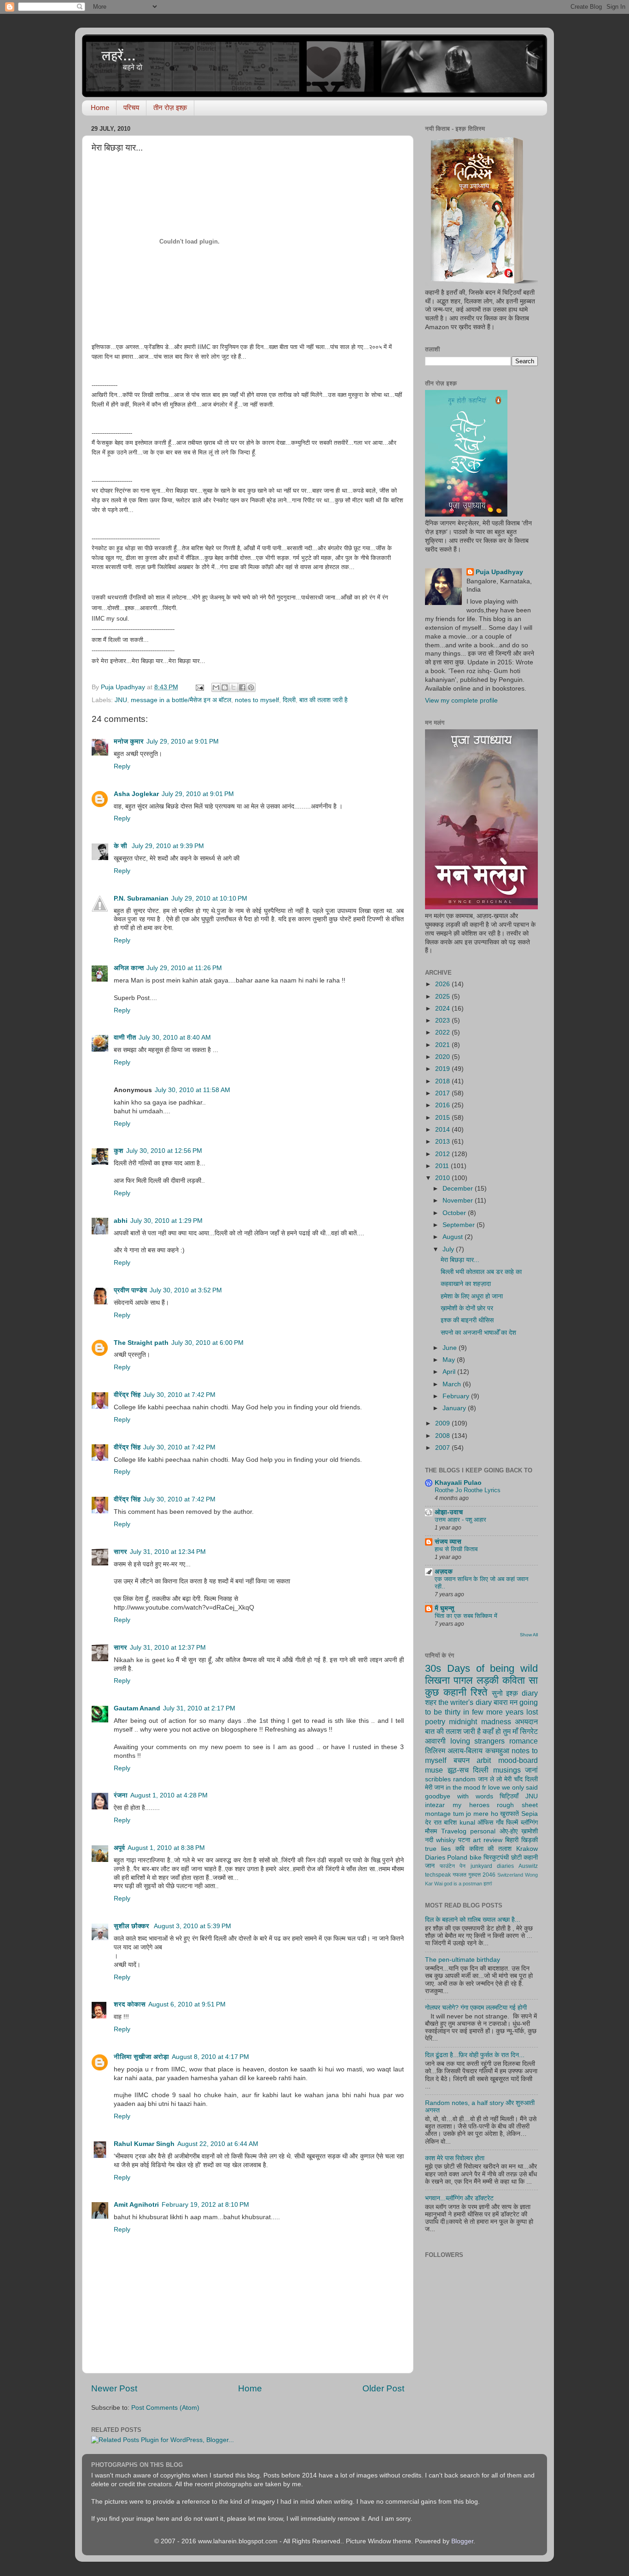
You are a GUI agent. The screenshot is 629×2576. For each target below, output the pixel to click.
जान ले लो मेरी (495, 1779)
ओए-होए (509, 1831)
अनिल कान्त (129, 968)
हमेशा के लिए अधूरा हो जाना (472, 1296)
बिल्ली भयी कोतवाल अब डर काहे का (481, 1272)
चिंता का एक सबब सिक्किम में (466, 1616)
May (450, 1360)
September (460, 1225)
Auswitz (528, 1866)
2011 (443, 1166)
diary (530, 1693)
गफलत (460, 1875)
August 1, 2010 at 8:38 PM (166, 1848)
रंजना (121, 1795)
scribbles (438, 1779)
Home (100, 108)
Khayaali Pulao (458, 1483)
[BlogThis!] (225, 687)
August (454, 1237)
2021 (443, 1045)
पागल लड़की (476, 1680)
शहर (431, 1702)
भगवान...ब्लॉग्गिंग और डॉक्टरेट (459, 2198)
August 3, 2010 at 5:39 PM (192, 1926)
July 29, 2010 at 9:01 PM (183, 741)
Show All (529, 1635)
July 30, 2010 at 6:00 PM (207, 1343)
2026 (443, 984)
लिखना (437, 1680)
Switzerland (510, 1875)
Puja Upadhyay (499, 572)
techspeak (438, 1875)
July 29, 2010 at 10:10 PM (209, 898)
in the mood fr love (473, 1788)
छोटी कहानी (524, 1858)
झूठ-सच (458, 1770)
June (451, 1348)
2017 (443, 1093)
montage (438, 1814)
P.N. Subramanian (141, 898)
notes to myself (257, 700)
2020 (443, 1057)
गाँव (500, 1823)
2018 (443, 1081)
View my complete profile (461, 701)
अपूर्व (119, 1848)
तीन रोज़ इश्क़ (170, 108)
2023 (443, 1021)
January (455, 1408)
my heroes (471, 1805)
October (455, 1213)
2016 (443, 1105)
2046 (489, 1875)
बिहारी (512, 1840)
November (459, 1201)
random (464, 1779)
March (453, 1384)
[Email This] (216, 687)
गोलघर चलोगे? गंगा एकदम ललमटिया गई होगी (476, 2008)
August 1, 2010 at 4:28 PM (169, 1795)
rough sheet (517, 1805)
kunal (467, 1823)
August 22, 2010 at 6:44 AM (218, 2144)
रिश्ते (479, 1692)
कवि (460, 1849)
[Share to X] (233, 687)
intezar (435, 1805)
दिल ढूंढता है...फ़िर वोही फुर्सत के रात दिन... (475, 2055)
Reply (122, 766)
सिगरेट (529, 1731)
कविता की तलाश (491, 1849)
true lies (438, 1849)
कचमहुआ (497, 1750)
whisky (446, 1840)
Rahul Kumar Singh (144, 2144)
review (493, 1840)
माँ (515, 1731)
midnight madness (480, 1721)
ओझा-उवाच (449, 1512)
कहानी (455, 1692)
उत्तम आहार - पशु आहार (460, 1520)
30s (433, 1668)
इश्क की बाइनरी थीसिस (467, 1320)
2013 (443, 1142)
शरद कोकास (130, 2004)
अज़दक (444, 1572)
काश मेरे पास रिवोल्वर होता (455, 2158)
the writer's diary (465, 1702)
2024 (443, 1009)
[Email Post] (199, 687)
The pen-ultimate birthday (463, 1960)
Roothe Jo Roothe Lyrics (468, 1490)
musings (507, 1770)
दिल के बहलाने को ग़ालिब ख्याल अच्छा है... (473, 1920)
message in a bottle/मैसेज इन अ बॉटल (181, 700)
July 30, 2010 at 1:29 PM (166, 1221)
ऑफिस (485, 1823)
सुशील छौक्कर (132, 1926)
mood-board (518, 1760)
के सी (121, 846)
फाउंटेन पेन (453, 1866)
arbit (484, 1760)
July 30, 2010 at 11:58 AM (192, 1090)
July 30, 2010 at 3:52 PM (186, 1290)
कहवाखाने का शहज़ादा (466, 1284)
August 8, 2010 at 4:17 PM (210, 2057)
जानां (531, 1770)
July (449, 1249)
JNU (121, 700)
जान (430, 1866)
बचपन (462, 1760)
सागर (120, 1552)
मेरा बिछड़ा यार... (460, 1260)
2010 (443, 1178)
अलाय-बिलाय (465, 1750)
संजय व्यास (448, 1542)
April (450, 1372)
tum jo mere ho (476, 1814)
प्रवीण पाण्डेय (130, 1290)
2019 (443, 1069)
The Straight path (141, 1343)
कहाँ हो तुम (497, 1731)
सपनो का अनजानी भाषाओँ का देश (478, 1333)
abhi (121, 1221)
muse (434, 1770)
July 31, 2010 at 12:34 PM (168, 1552)
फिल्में (512, 1823)
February (457, 1396)
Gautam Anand (137, 1708)
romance (524, 1741)
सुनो (497, 1693)
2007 (443, 1448)
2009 (443, 1423)
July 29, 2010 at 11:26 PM (184, 968)
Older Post (383, 2388)
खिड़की (530, 1840)
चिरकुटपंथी (496, 1858)
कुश (119, 1151)
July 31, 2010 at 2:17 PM (199, 1708)
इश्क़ (512, 1693)
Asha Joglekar (136, 794)
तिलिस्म (435, 1750)
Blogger (462, 2541)
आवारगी (435, 1741)
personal (483, 1831)
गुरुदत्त (475, 1875)
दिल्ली (289, 700)
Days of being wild (492, 1668)
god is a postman (463, 1884)
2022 (443, 1032)
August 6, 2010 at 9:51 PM (187, 2004)
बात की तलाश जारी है (323, 700)
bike (476, 1858)
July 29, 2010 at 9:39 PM (168, 846)
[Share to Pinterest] (251, 687)
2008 (443, 1436)
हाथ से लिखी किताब (456, 1549)
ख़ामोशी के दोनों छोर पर (467, 1308)
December (459, 1189)
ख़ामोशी (530, 1831)
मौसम (431, 1831)
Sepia (530, 1814)
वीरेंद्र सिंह (127, 1395)
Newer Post (114, 2388)
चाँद (518, 1779)
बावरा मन (506, 1702)
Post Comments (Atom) (165, 2408)
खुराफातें (510, 1814)
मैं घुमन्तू (444, 1608)
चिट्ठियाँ (509, 1796)
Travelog (454, 1831)
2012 (443, 1154)
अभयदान (526, 1721)
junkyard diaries (492, 1866)
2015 (443, 1118)
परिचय (131, 108)
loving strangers (478, 1741)
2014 (443, 1130)
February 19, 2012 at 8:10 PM (205, 2205)
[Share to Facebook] (242, 687)
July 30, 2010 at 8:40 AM (175, 1038)
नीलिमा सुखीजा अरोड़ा (141, 2057)
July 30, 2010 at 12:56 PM (164, 1151)
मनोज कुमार (129, 741)
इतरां (488, 1884)
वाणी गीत (125, 1038)
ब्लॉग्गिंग (529, 1823)
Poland (457, 1858)
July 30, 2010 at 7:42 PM (179, 1395)
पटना (464, 1840)
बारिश (450, 1823)
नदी (429, 1840)
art (477, 1840)
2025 (443, 997)
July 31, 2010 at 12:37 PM (168, 1648)
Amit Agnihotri (136, 2205)
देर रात (433, 1823)
